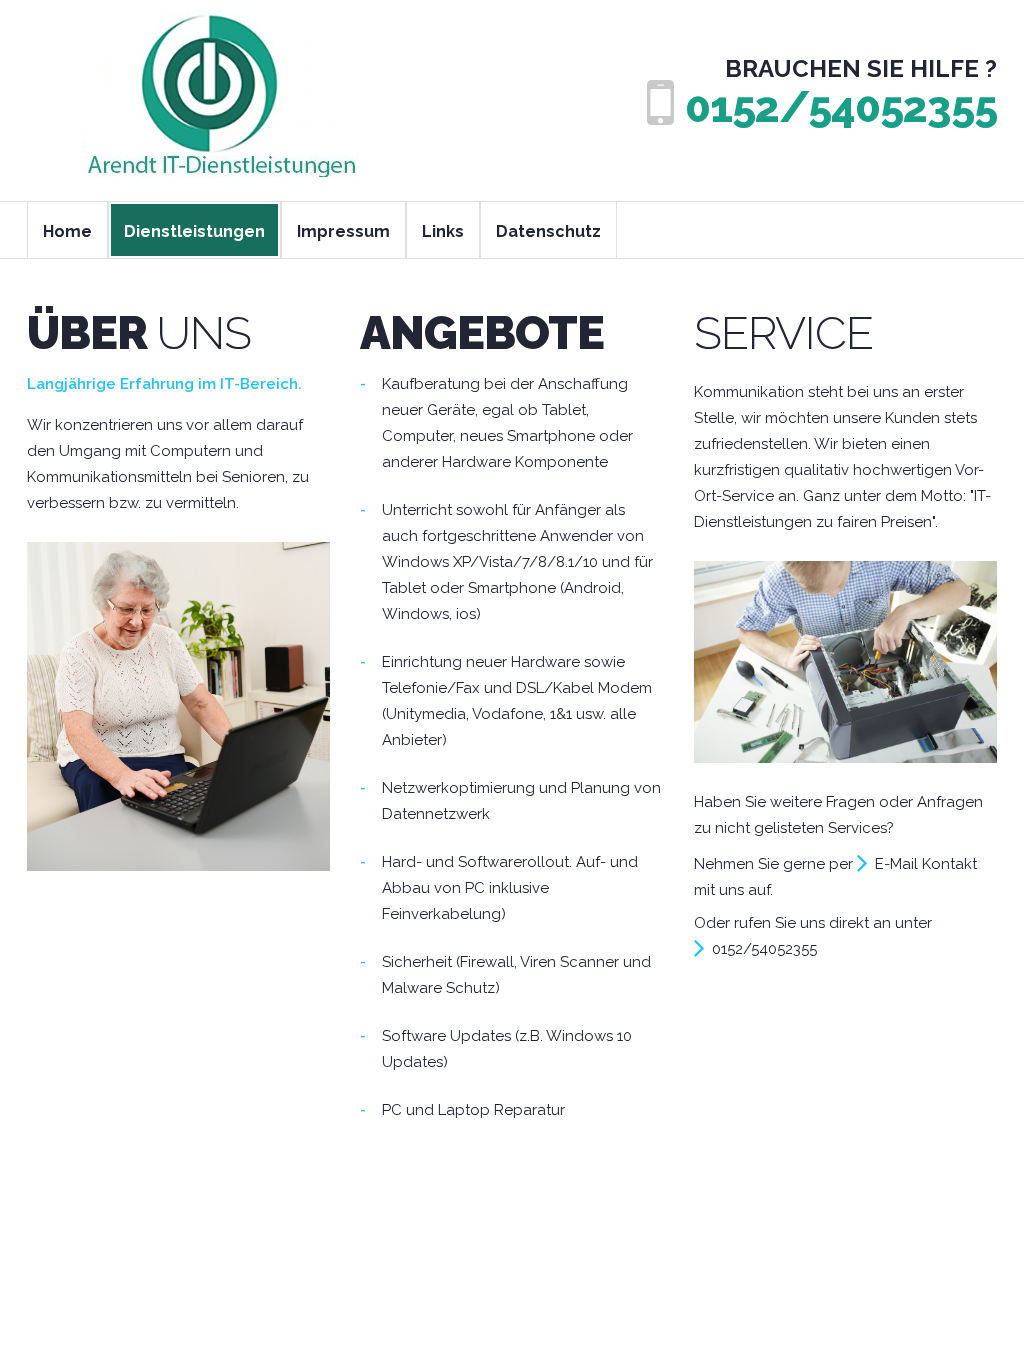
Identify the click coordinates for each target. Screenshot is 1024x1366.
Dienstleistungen (194, 231)
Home (67, 231)
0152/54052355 (841, 107)
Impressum (343, 231)
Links (443, 231)
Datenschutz (548, 231)
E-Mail (896, 864)
